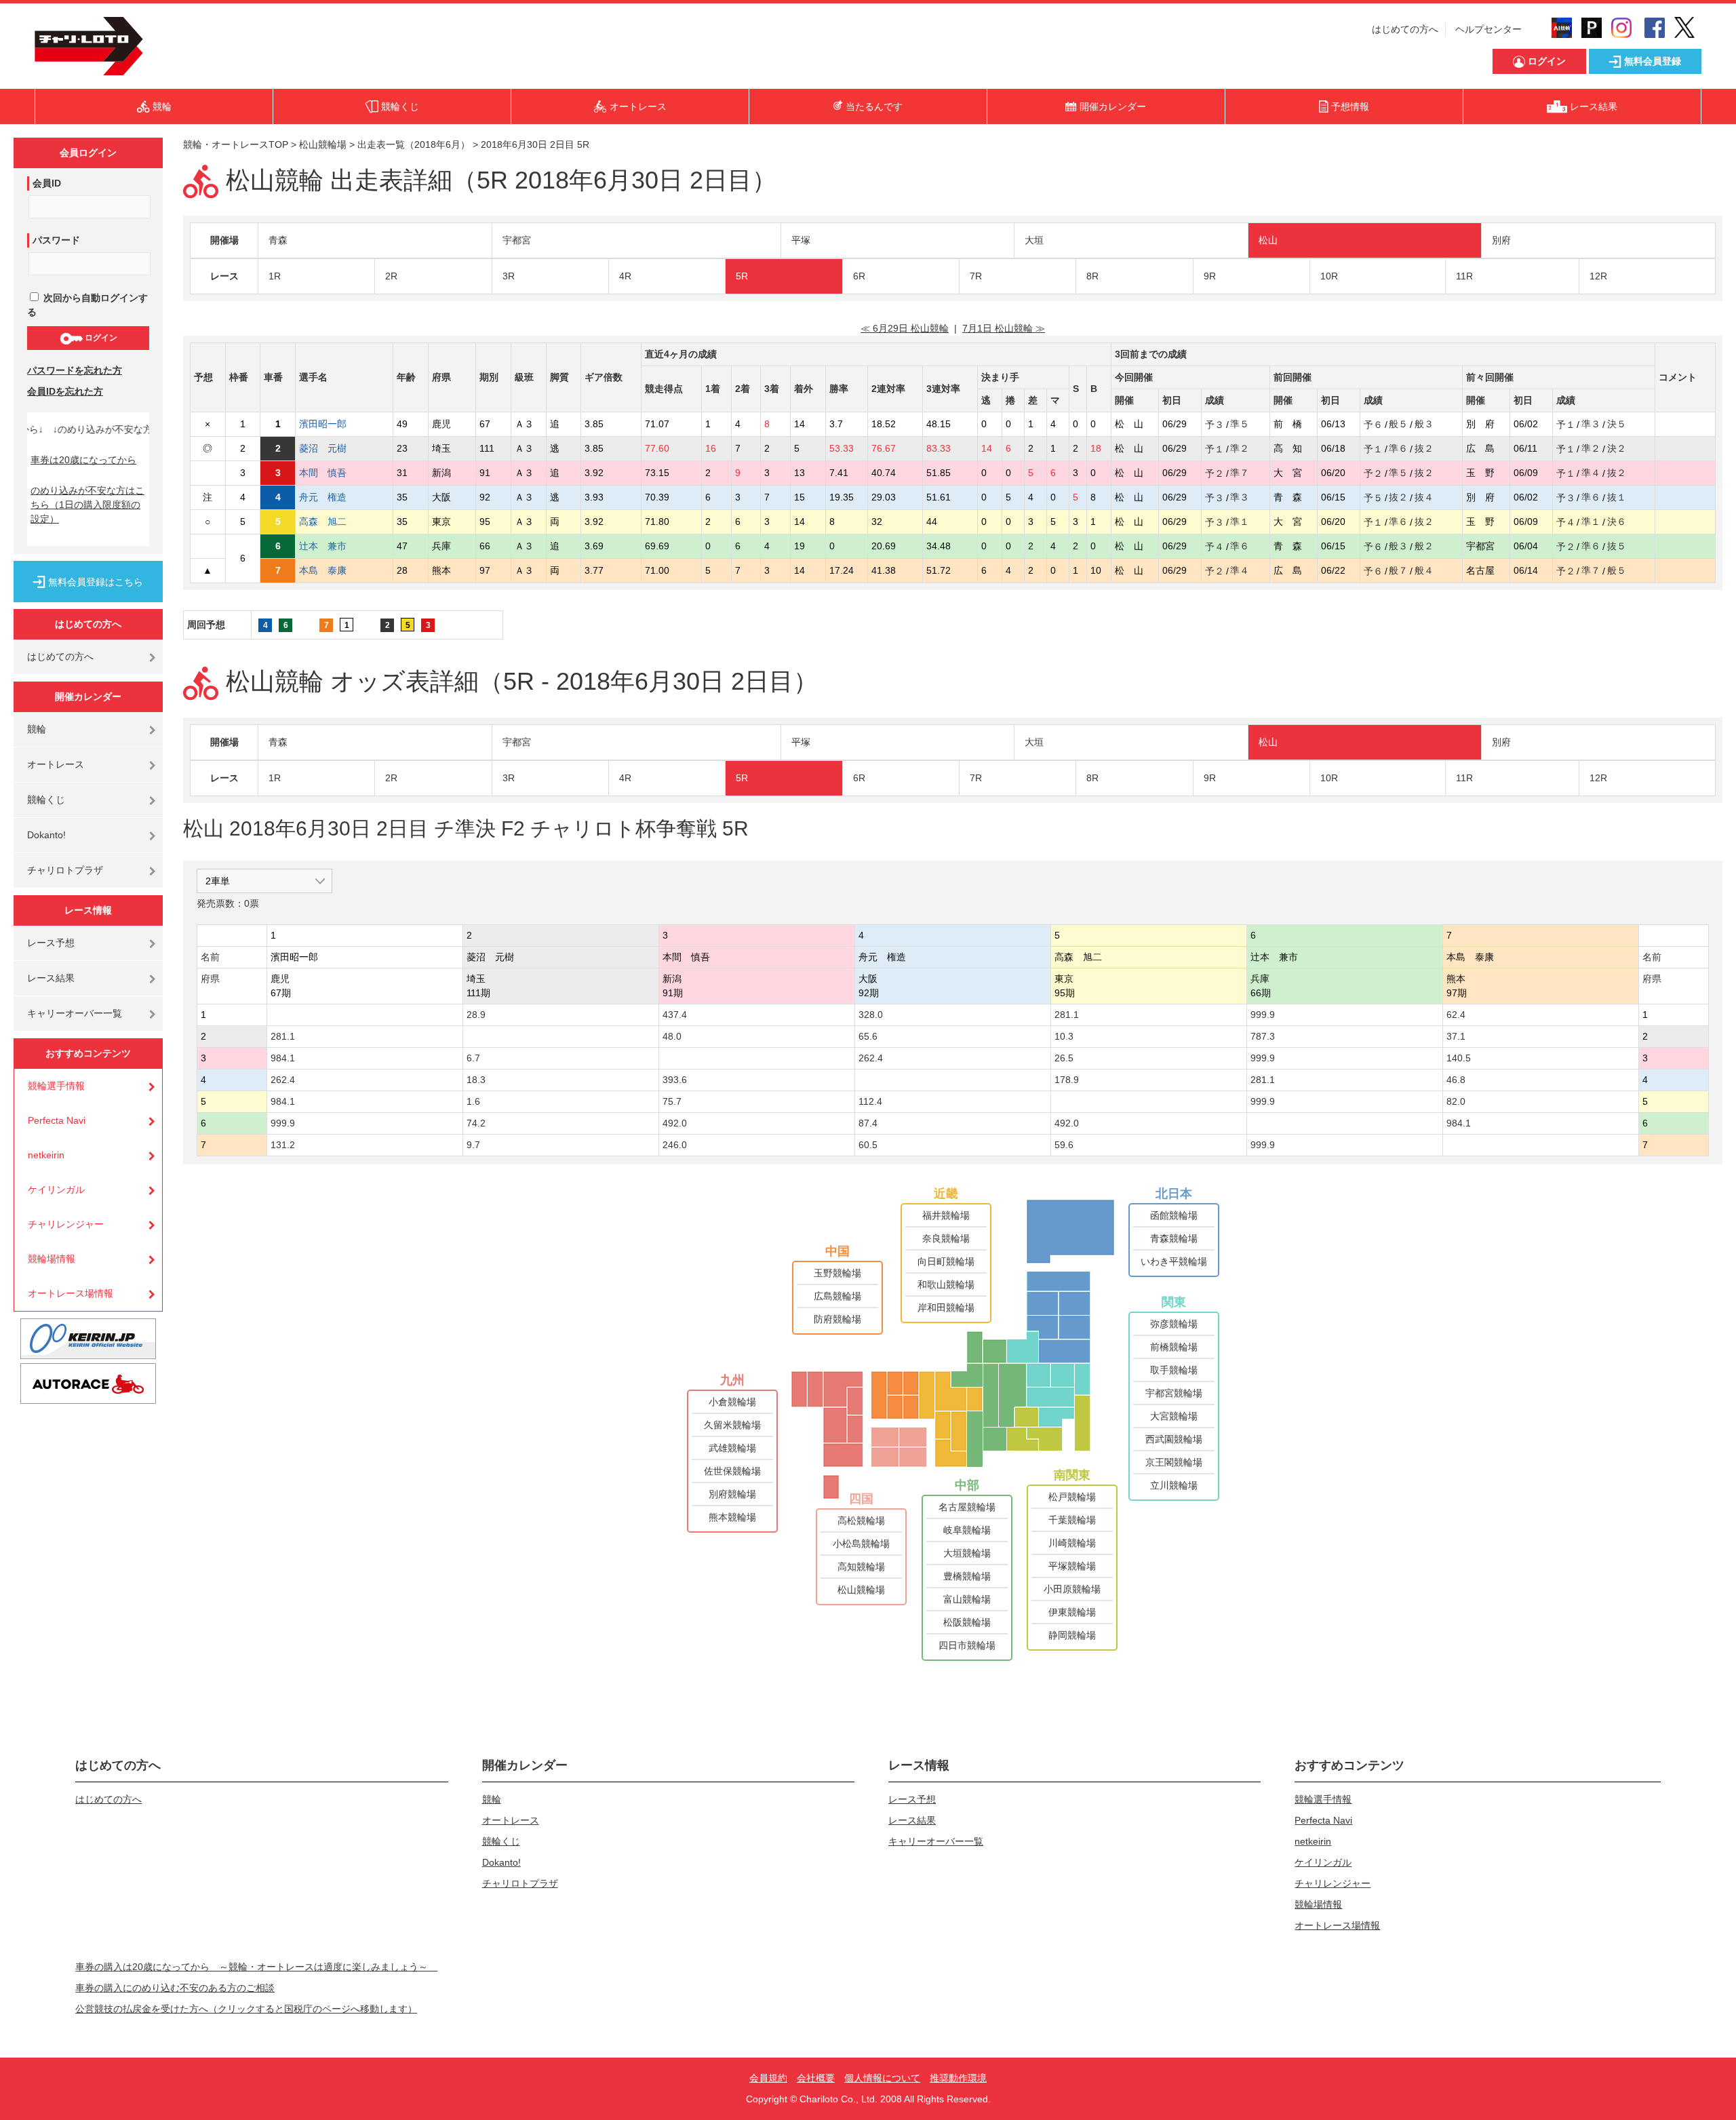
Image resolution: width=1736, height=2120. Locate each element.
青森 (278, 240)
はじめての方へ (1405, 29)
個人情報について (882, 2078)
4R (625, 276)
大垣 (1034, 240)
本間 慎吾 (332, 473)
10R (1329, 276)
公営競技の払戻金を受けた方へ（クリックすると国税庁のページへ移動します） (246, 2009)
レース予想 (51, 943)
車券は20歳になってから (83, 460)
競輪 (37, 729)
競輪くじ (46, 800)
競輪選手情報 (56, 1086)
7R (976, 276)
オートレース (56, 764)
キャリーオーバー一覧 (75, 1013)
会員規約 (768, 2078)
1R (275, 276)
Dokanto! (46, 835)
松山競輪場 (323, 144)
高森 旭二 (332, 522)
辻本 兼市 (332, 546)
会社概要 (816, 2078)
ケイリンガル (56, 1190)
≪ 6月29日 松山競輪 (905, 328)
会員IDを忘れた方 (65, 391)
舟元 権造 (332, 497)
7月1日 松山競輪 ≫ (1004, 328)
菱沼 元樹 (332, 448)
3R (509, 276)
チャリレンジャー (66, 1224)
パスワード (56, 240)
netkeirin (46, 1155)
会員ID (47, 183)
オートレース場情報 (71, 1293)
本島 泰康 (332, 570)
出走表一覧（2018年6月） (414, 144)
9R (1210, 276)
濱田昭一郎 (332, 424)
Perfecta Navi (57, 1120)
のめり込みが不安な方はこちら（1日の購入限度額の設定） (87, 505)
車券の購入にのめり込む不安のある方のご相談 (175, 1988)
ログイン (100, 338)
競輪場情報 (52, 1259)
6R (859, 276)
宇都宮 (517, 240)
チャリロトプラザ (65, 870)
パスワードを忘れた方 (75, 370)
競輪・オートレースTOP (236, 144)
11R (1464, 276)
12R (1598, 276)
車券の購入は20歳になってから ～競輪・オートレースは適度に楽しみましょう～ (256, 1967)
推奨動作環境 (958, 2078)
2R (391, 276)
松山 (1268, 240)
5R (742, 276)
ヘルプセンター (1488, 29)
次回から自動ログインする (87, 305)
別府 (1501, 240)
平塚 (801, 240)
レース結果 (51, 978)
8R (1092, 276)
